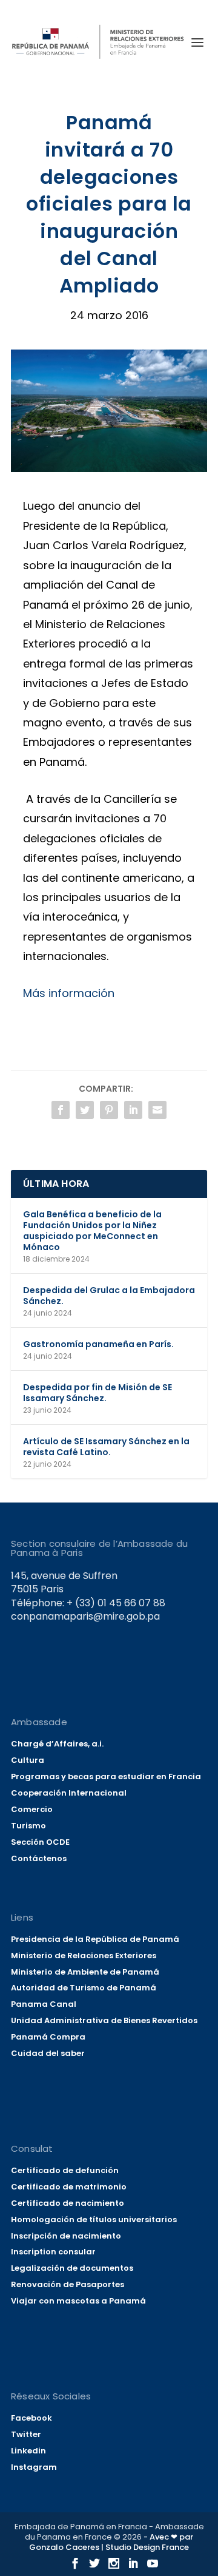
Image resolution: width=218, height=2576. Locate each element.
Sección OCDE (40, 1842)
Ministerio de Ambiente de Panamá (85, 1972)
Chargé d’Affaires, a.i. (57, 1744)
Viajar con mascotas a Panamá (78, 2301)
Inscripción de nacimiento (66, 2236)
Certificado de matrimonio (69, 2187)
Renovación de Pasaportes (68, 2284)
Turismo (28, 1826)
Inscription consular (53, 2252)
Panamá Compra (48, 2037)
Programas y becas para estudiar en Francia (106, 1776)
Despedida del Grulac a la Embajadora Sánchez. (109, 1296)
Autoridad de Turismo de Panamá (84, 1988)
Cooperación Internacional (69, 1793)
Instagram (34, 2467)
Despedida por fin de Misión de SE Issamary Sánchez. (97, 1393)
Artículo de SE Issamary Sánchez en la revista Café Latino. (106, 1447)
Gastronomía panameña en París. (98, 1344)
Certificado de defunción (65, 2170)
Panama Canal (44, 2004)
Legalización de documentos (72, 2268)
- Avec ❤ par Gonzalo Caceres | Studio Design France (111, 2542)
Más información (69, 993)
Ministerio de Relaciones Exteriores (84, 1956)
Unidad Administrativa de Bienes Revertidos (104, 2020)
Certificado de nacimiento (68, 2203)
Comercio (32, 1809)
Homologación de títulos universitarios (94, 2219)
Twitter (26, 2434)
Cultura (28, 1760)
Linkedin (28, 2451)
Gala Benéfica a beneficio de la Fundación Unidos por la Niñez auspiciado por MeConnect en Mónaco (92, 1231)
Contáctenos (39, 1858)
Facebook (31, 2418)
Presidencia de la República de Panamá (95, 1939)
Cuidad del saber (48, 2053)
